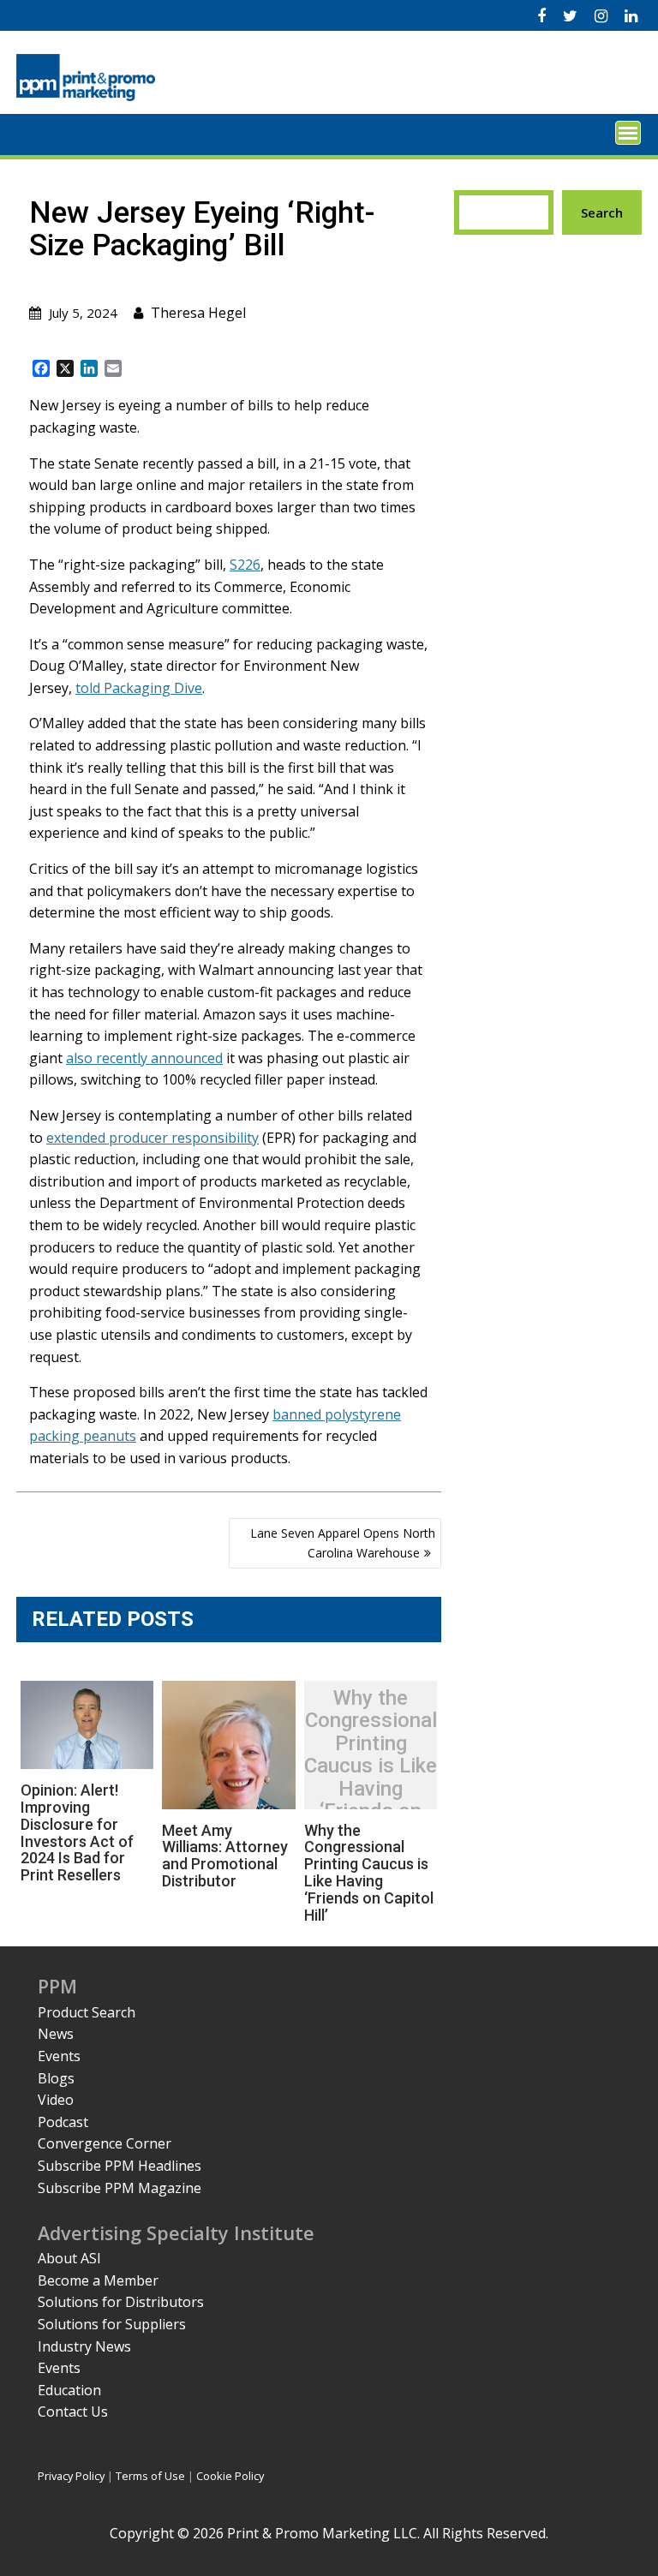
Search (602, 212)
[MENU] (628, 133)
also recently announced (144, 1058)
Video (56, 2100)
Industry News (84, 2346)
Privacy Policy (71, 2476)
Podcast (63, 2122)
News (56, 2034)
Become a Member (98, 2280)
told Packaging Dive (139, 688)
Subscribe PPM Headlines (120, 2166)
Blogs (56, 2078)
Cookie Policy (230, 2476)
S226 (245, 565)
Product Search (87, 2012)
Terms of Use (150, 2476)
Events (59, 2056)
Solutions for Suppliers (112, 2324)
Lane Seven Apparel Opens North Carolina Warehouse (343, 1542)
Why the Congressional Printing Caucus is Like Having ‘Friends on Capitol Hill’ (371, 1766)
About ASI (69, 2258)
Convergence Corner (105, 2143)
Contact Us (73, 2412)
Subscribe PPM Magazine (120, 2188)
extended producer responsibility (153, 1138)
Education (69, 2390)
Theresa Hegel (198, 313)
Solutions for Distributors (121, 2302)
